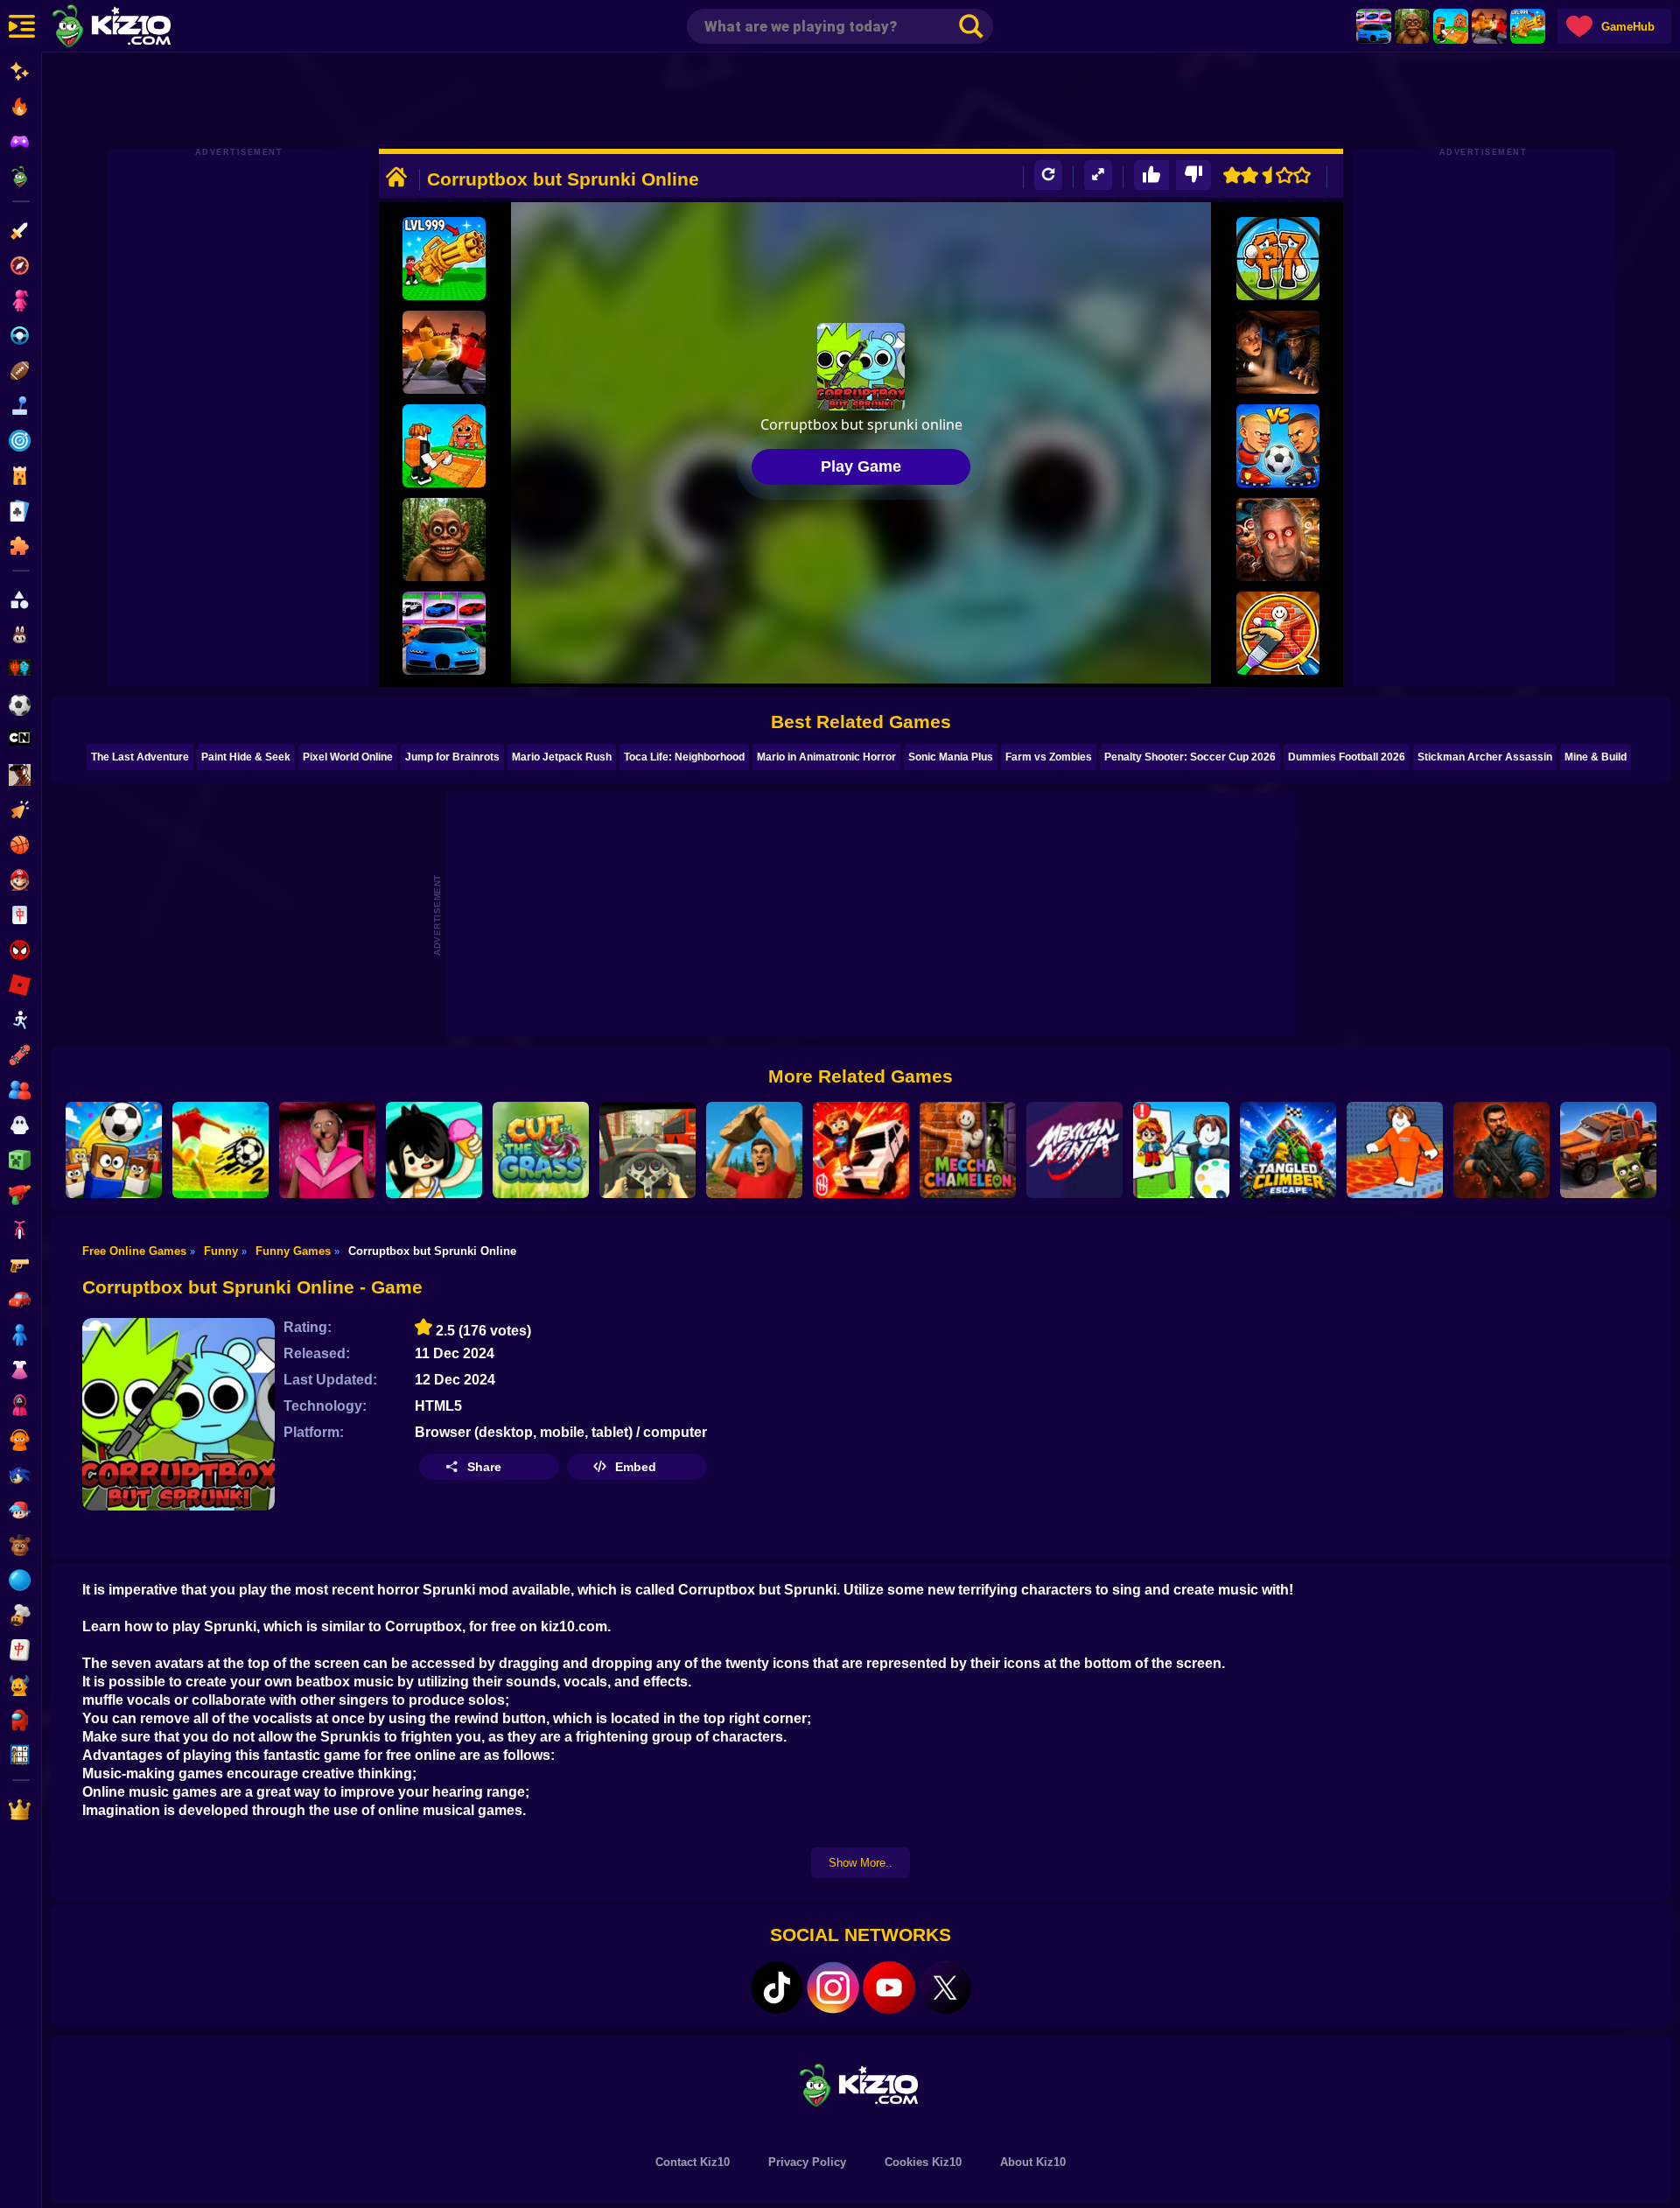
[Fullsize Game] (1098, 175)
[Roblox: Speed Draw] (1181, 1150)
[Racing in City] (647, 1150)
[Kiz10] (140, 28)
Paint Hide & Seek (246, 757)
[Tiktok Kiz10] (777, 1987)
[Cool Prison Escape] (1395, 1150)
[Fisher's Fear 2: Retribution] (1278, 352)
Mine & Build (1596, 757)
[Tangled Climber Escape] (1288, 1150)
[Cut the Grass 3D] (541, 1150)
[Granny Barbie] (327, 1150)
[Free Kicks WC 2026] (114, 1150)
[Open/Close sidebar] (22, 26)
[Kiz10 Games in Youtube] (889, 1987)
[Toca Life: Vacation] (434, 1150)
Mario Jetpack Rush (562, 757)
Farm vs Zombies (1049, 757)
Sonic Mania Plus (951, 757)
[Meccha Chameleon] (968, 1150)
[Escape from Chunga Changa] (1412, 26)
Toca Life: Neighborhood (684, 757)
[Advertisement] (861, 101)
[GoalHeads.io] (1278, 446)
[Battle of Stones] (754, 1150)
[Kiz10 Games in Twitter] (945, 1987)
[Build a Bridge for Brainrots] (1451, 26)
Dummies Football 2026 (1347, 757)
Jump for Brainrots (452, 757)
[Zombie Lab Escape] (1501, 1150)
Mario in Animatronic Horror (826, 757)
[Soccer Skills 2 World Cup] (220, 1150)
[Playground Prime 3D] (861, 1150)
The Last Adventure (140, 757)
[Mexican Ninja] (1074, 1150)
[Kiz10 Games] (861, 2084)
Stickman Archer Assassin (1485, 757)
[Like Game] (1151, 175)
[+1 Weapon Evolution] (1528, 26)
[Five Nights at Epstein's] (1278, 540)
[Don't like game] (1193, 175)
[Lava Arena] (1489, 26)
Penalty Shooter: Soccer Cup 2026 (1190, 757)
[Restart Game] (1048, 175)
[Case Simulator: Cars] (1374, 26)
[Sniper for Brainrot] (1278, 259)
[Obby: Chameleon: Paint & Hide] (1278, 633)
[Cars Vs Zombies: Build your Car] (1608, 1150)
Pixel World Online (348, 757)
